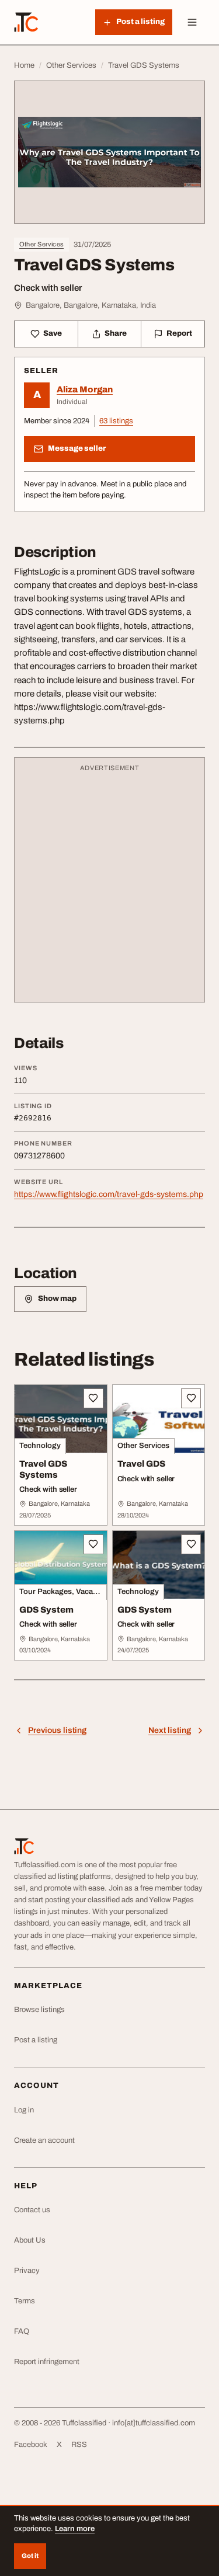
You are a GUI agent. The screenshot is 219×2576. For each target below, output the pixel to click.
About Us (30, 2240)
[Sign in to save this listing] (93, 1398)
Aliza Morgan (85, 389)
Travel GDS (141, 1464)
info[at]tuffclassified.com (154, 2423)
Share (116, 333)
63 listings (116, 421)
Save (53, 333)
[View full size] (109, 152)
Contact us (32, 2210)
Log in (24, 2110)
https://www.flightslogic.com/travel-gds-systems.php (109, 1194)
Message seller (77, 448)
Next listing (170, 1730)
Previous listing (57, 1730)
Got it (30, 2556)
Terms (25, 2301)
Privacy (27, 2271)
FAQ (22, 2331)
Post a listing (36, 2040)
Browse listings (39, 2010)
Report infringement (47, 2362)
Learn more (75, 2529)
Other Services (41, 244)
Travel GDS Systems (43, 1469)
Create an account (44, 2140)
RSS (79, 2445)
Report (179, 333)
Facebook (31, 2445)
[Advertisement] (109, 885)
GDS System (46, 1610)
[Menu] (192, 22)
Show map (57, 1299)
